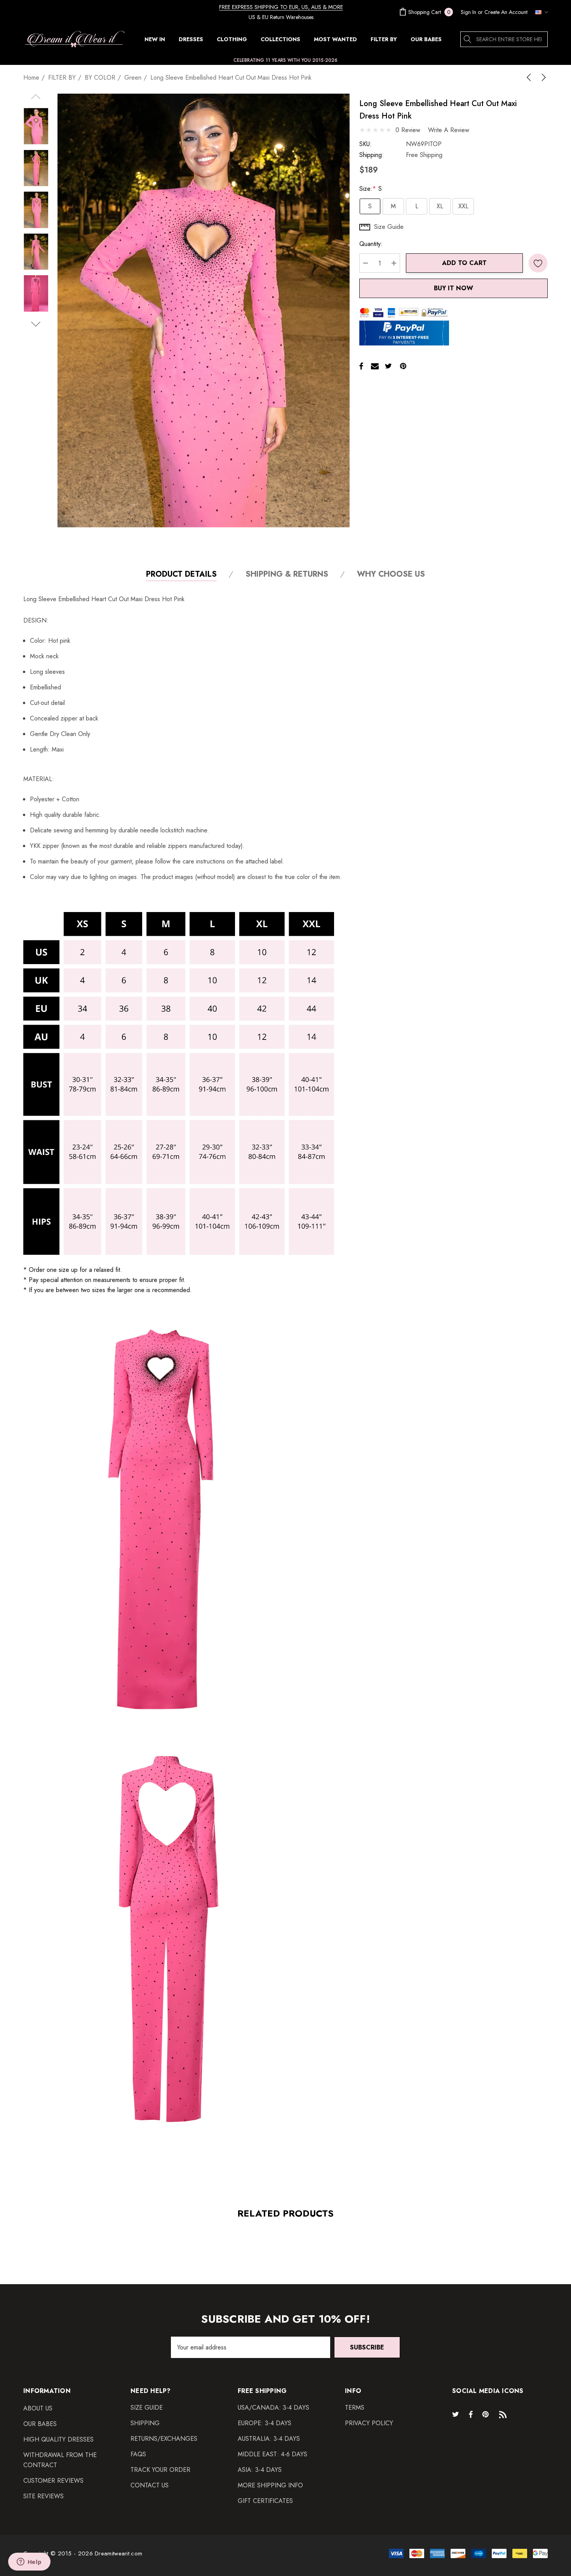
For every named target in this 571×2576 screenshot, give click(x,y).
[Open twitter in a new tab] (457, 2414)
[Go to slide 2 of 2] (36, 324)
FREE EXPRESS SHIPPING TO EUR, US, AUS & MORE (281, 7)
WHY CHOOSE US (391, 575)
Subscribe (367, 2347)
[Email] (375, 366)
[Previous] (530, 77)
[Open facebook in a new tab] (471, 2414)
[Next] (542, 77)
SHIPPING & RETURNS (287, 575)
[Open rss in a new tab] (505, 2414)
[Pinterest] (403, 366)
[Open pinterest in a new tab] (487, 2414)
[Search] (468, 39)
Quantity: (371, 244)
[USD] (540, 12)
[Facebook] (361, 366)
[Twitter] (388, 366)
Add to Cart (464, 263)
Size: (371, 189)
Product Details (181, 575)
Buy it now (453, 288)
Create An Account (506, 12)
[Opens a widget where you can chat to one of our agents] (29, 2562)
